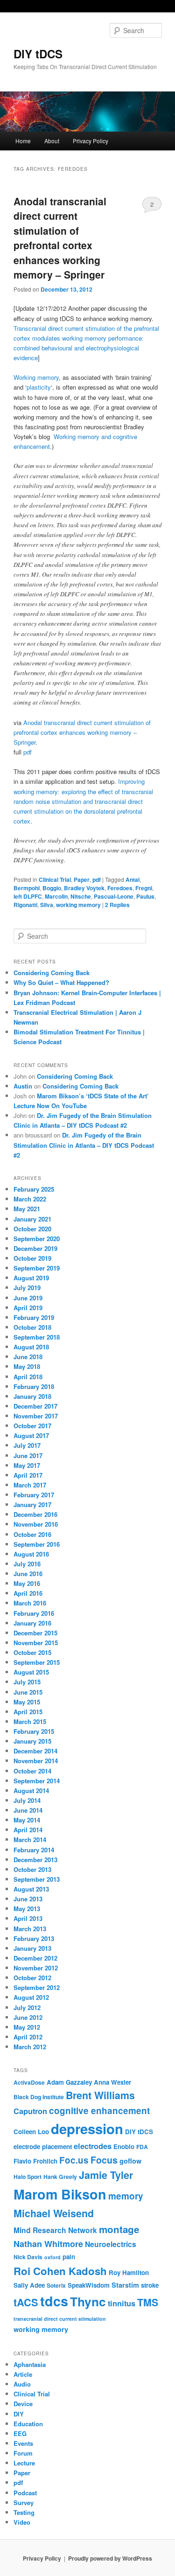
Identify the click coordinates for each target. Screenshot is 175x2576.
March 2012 (30, 2047)
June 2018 (28, 1357)
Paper (82, 880)
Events (23, 2443)
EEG (20, 2433)
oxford (52, 2257)
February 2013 (34, 1938)
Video (22, 2522)
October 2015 (32, 1652)
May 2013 (27, 1909)
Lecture (24, 2463)
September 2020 (37, 1239)
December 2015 (35, 1633)
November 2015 (36, 1643)
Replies (117, 905)
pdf (28, 752)
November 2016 (36, 1524)
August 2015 (31, 1672)
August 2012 (31, 1997)
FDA (142, 2147)
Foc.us (74, 2160)
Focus (104, 2160)
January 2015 (32, 1741)
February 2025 (34, 1189)
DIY (19, 2414)
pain (69, 2257)
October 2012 (32, 1978)
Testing (24, 2512)
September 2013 (37, 1879)
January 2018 (32, 1396)
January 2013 (32, 1948)
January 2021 (32, 1219)
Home (23, 141)
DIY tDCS (38, 54)
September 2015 (37, 1662)
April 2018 (28, 1377)
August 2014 (31, 1791)
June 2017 (28, 1456)
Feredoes (120, 888)
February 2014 (34, 1850)
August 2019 (31, 1278)
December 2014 (35, 1751)
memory (126, 2196)
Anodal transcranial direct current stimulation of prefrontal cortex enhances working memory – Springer (60, 238)
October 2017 (32, 1426)
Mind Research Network (55, 2230)
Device (23, 2404)
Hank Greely (60, 2177)
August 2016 (31, 1554)
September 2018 (37, 1337)
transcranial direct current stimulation (60, 2319)
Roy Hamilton (129, 2272)
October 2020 (32, 1229)
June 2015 (28, 1692)
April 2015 (28, 1712)
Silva (47, 905)
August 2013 (31, 1889)
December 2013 (35, 1860)
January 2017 (32, 1504)
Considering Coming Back (52, 973)
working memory (78, 905)
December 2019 (35, 1248)
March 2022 (30, 1199)
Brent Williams (100, 2095)
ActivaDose (29, 2082)
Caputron (30, 2111)
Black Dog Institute (39, 2097)
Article (23, 2374)
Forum (23, 2453)
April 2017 (28, 1475)
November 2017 (36, 1416)
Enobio (124, 2147)
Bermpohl (27, 888)
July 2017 (27, 1445)
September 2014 (37, 1781)
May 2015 (27, 1702)
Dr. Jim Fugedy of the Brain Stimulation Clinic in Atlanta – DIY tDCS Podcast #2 (84, 1145)
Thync (88, 2301)
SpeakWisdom (89, 2285)
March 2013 (30, 1929)
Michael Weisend (54, 2213)
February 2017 (34, 1495)
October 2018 (32, 1327)
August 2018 (31, 1347)
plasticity (39, 387)
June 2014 (28, 1810)
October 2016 (32, 1534)
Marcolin (56, 896)
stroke (150, 2285)
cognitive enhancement (99, 2111)
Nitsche (81, 896)
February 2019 (34, 1317)
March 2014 (30, 1840)
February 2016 (34, 1613)
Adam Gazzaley (69, 2082)
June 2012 (28, 2017)
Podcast (25, 2493)
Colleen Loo (31, 2132)
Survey (24, 2503)
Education (28, 2424)
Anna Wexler (112, 2082)
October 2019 (32, 1258)
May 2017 (27, 1465)
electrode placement (43, 2147)
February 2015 (34, 1731)
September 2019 (37, 1268)
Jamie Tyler (106, 2175)
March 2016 (30, 1603)
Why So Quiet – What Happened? (61, 982)
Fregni (144, 888)
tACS (26, 2302)
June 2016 (28, 1574)
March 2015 (30, 1721)
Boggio (52, 888)
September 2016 (37, 1544)
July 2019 (27, 1288)
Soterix (56, 2285)
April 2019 (28, 1308)
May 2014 (27, 1820)
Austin (23, 1086)
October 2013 (32, 1869)
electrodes (93, 2146)
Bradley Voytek (84, 888)
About (52, 141)
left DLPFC (28, 896)
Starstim (125, 2285)
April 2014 (28, 1830)
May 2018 (27, 1366)
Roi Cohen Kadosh (60, 2271)
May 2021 (27, 1209)
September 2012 (37, 1987)
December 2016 (35, 1514)
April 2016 (28, 1593)
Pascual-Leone (114, 896)
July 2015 (27, 1682)
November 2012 (36, 1968)
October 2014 (32, 1771)
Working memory (36, 377)
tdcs (54, 2301)
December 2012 (35, 1958)
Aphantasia (30, 2364)
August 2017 (31, 1435)
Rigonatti (25, 905)
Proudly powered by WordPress (110, 2558)
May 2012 (27, 2027)
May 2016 (27, 1583)
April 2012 (28, 2037)
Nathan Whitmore (48, 2244)
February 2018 (34, 1386)
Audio (22, 2384)
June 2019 (28, 1298)
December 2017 (35, 1406)
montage (119, 2229)
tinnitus (122, 2303)
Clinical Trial (55, 880)
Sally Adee (29, 2285)
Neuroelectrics (111, 2244)
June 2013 (28, 1899)
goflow (130, 2161)
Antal (133, 880)
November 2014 (36, 1761)
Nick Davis (28, 2257)
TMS (148, 2302)
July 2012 (27, 2007)
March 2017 (30, 1485)
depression (87, 2129)
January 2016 (32, 1623)
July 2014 (27, 1800)
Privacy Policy (91, 141)
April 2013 (28, 1918)
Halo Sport (28, 2177)
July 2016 (27, 1564)
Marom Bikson (60, 2194)
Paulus (145, 896)
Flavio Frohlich (35, 2161)
